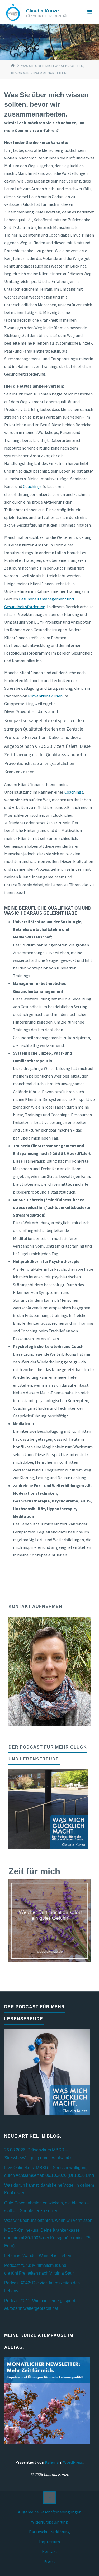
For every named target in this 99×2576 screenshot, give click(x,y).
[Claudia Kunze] (13, 12)
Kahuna (51, 2462)
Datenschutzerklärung (49, 2532)
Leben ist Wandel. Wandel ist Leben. (38, 2255)
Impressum (49, 2542)
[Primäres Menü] (89, 12)
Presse (50, 2561)
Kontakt (50, 2551)
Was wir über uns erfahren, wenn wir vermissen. (49, 2220)
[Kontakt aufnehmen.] (49, 1671)
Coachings (32, 486)
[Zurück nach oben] (49, 2498)
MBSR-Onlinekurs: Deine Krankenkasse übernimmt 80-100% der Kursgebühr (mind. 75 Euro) (47, 2238)
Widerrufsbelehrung (49, 2522)
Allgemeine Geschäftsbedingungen (50, 2512)
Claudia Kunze (43, 11)
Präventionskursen (45, 696)
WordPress (73, 2462)
